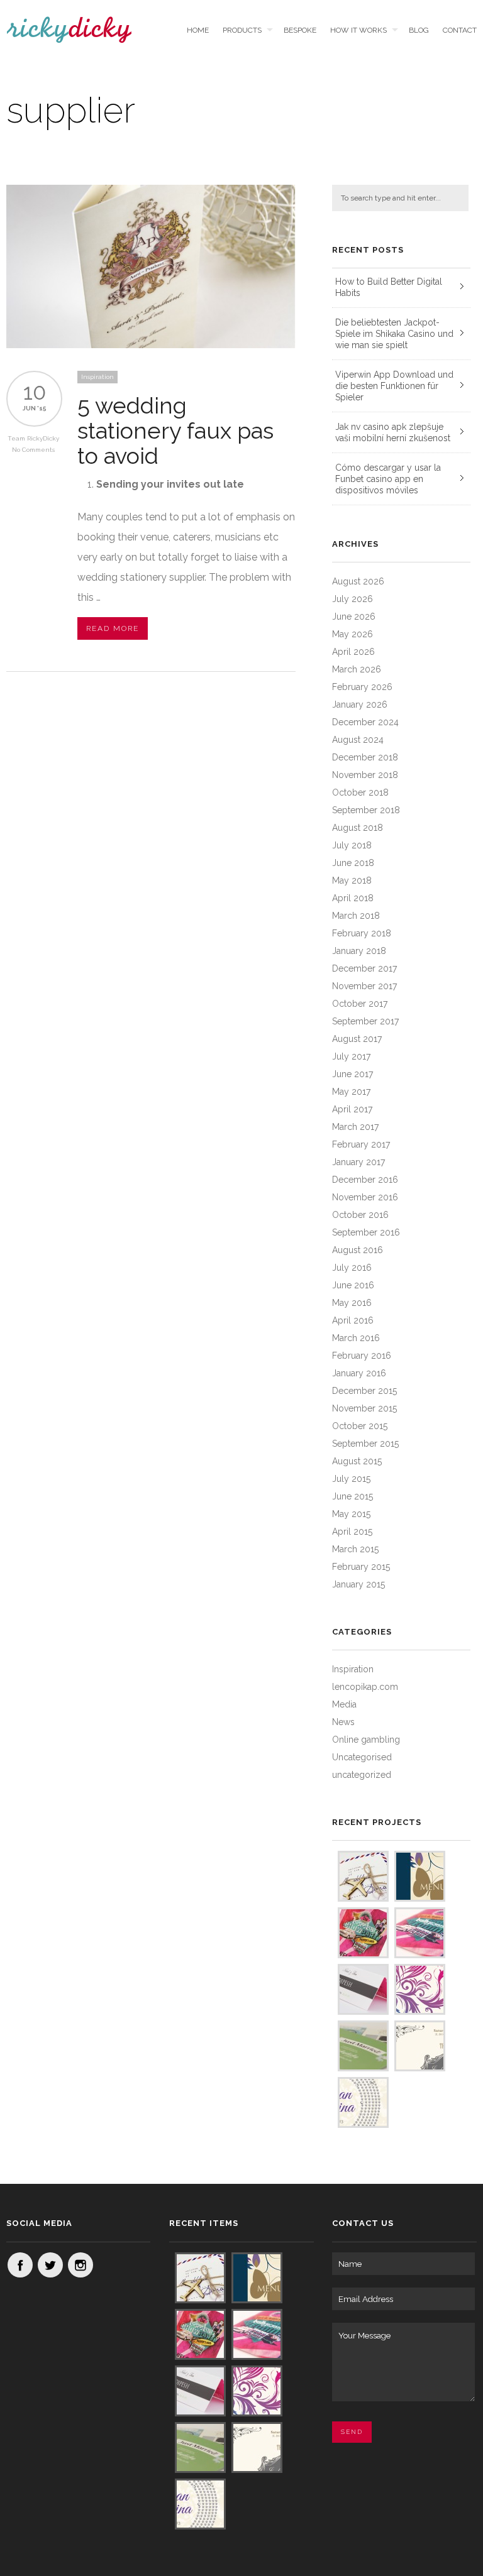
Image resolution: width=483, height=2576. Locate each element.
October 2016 (360, 1215)
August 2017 (357, 1039)
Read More (113, 628)
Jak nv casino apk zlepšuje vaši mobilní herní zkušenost (393, 432)
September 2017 (365, 1021)
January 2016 (359, 1373)
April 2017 (352, 1109)
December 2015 (364, 1391)
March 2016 (356, 1338)
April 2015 (352, 1532)
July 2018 (352, 845)
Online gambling (366, 1740)
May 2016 (352, 1303)
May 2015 (351, 1514)
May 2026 (353, 634)
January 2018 (359, 951)
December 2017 (364, 968)
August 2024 (358, 740)
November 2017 (364, 986)
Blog (419, 30)
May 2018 (352, 880)
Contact (460, 30)
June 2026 (354, 617)
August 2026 (358, 581)
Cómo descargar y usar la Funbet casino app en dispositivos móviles (388, 479)
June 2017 (353, 1074)
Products (242, 30)
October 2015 (360, 1426)
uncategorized (362, 1775)
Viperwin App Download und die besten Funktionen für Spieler (394, 386)
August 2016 (358, 1250)
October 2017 (360, 1004)
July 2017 (351, 1056)
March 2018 (356, 916)
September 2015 (365, 1444)
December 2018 (365, 757)
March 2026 (357, 669)
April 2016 (353, 1320)
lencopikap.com (365, 1687)
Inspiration (97, 377)
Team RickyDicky (33, 438)
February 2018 (362, 933)
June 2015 (353, 1496)
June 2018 (353, 863)
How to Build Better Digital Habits (389, 287)
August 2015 (357, 1461)
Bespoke (300, 30)
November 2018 (365, 775)
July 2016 (352, 1268)
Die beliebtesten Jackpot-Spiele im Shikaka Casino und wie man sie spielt (394, 334)
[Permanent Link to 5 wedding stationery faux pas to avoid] (151, 345)
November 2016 (365, 1197)
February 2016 (362, 1356)
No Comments (33, 450)
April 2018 (353, 898)
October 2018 (360, 792)
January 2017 (358, 1162)
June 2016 (353, 1285)
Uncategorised (362, 1757)
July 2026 (353, 599)
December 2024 (365, 722)
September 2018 (366, 810)
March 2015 (355, 1549)
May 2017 (351, 1092)
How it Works (358, 30)
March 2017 (355, 1127)
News (343, 1722)
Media (344, 1704)
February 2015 (361, 1567)
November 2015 (364, 1408)
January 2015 (358, 1584)
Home (198, 30)
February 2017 (361, 1144)
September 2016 (366, 1232)
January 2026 (360, 704)
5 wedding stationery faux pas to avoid (175, 430)
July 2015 (351, 1479)
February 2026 (362, 687)
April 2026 (353, 652)
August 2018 (358, 828)
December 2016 (365, 1180)
